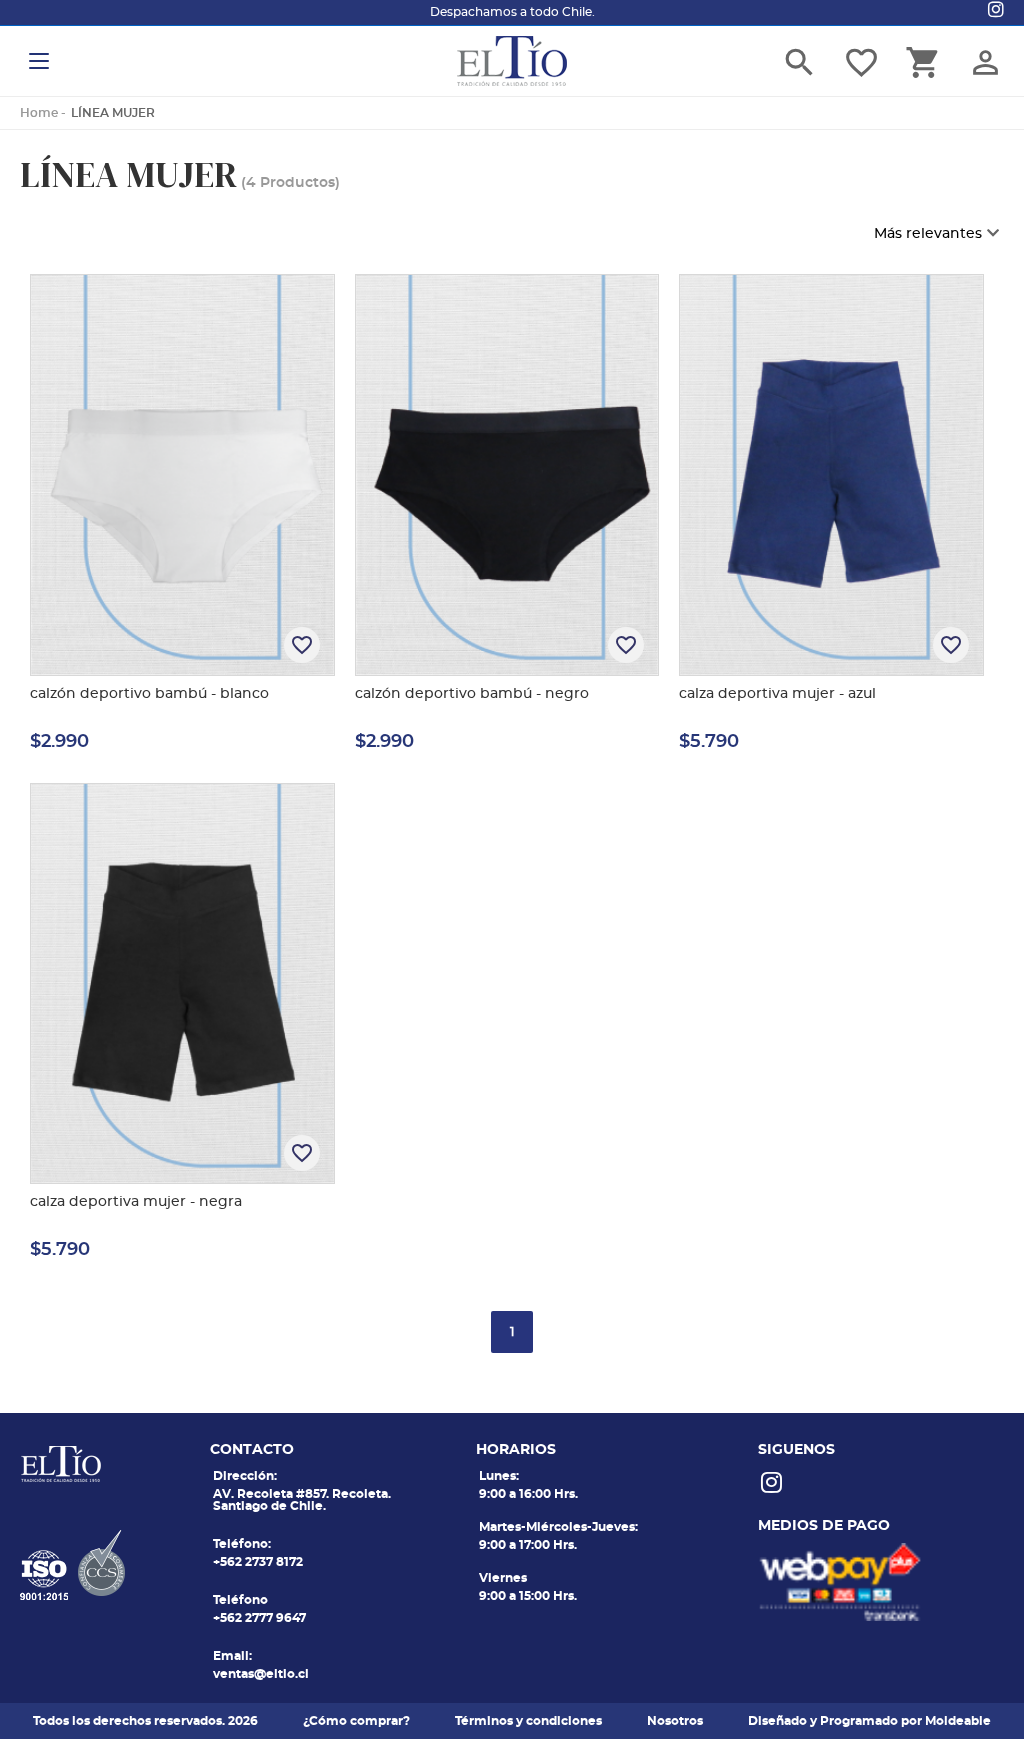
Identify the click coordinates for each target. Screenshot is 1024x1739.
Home (39, 113)
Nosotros (675, 1721)
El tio (512, 61)
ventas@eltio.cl (261, 1674)
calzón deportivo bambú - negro (472, 694)
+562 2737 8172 (258, 1562)
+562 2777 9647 (259, 1618)
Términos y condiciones (528, 1721)
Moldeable (958, 1721)
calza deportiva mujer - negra (136, 1202)
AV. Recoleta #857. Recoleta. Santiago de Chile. (302, 1500)
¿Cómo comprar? (356, 1721)
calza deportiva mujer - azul (777, 694)
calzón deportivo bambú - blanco (149, 694)
